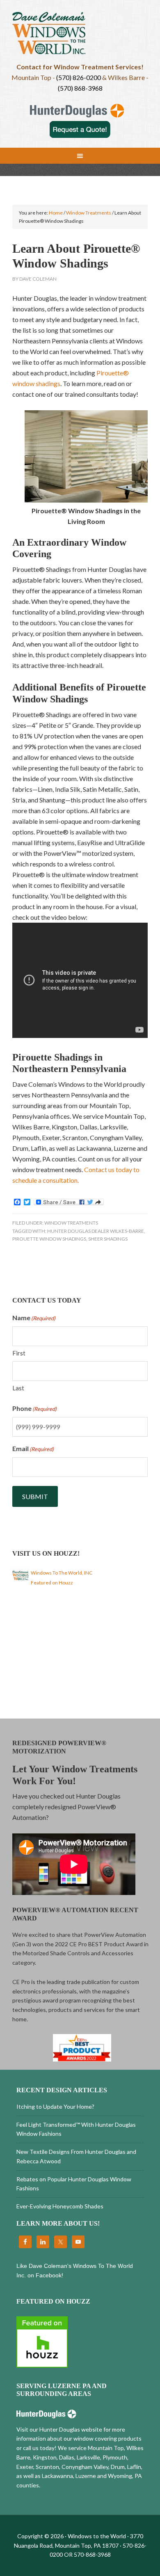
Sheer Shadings (108, 1239)
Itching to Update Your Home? (55, 2106)
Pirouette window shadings (49, 1239)
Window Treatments (71, 1223)
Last (18, 1388)
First (19, 1353)
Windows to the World (80, 35)
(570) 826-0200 (79, 77)
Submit (35, 1496)
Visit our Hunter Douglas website (59, 2429)
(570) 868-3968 (80, 88)
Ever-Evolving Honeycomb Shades (60, 2206)
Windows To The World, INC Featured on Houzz (62, 1578)
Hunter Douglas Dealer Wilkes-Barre (96, 1231)
